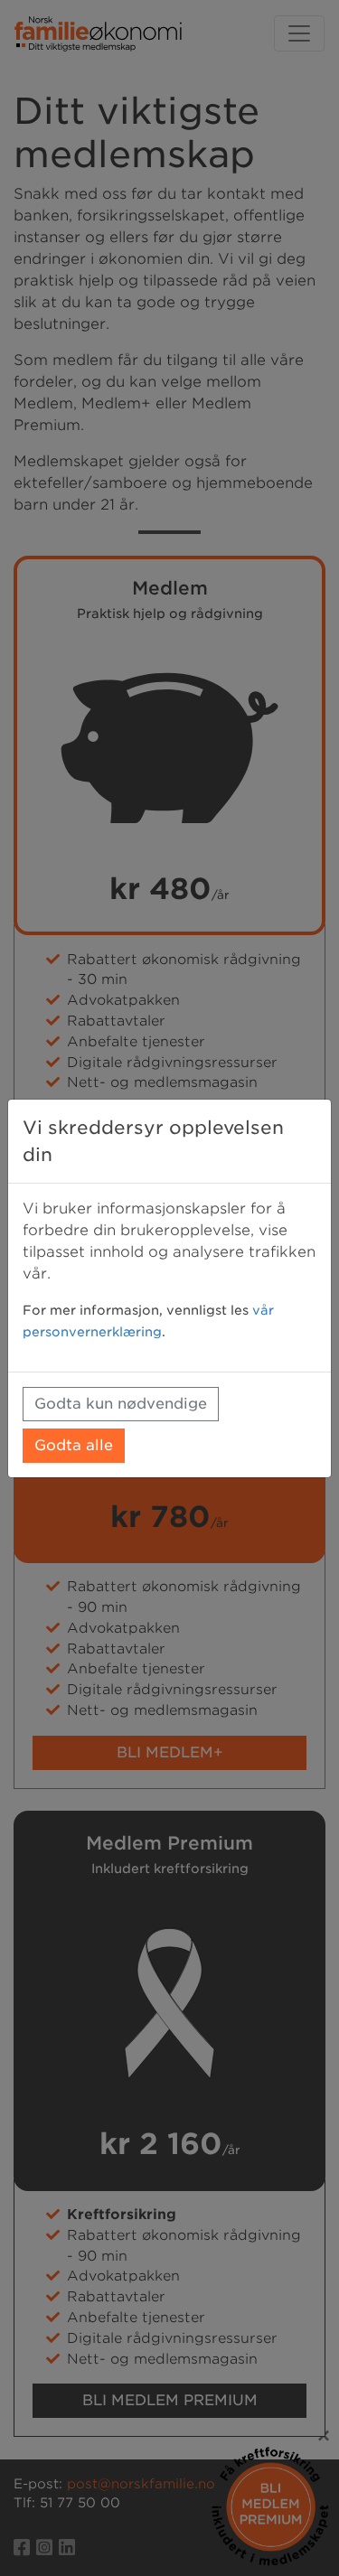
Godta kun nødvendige (121, 1404)
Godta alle (74, 1445)
